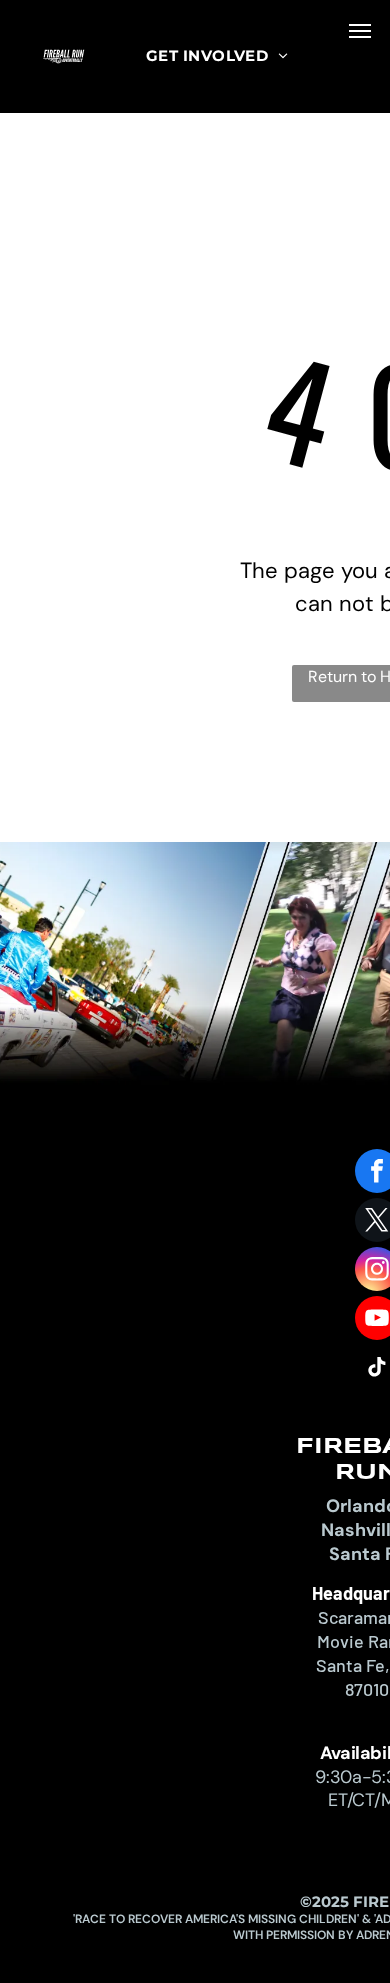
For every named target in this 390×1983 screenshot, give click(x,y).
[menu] (360, 31)
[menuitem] (217, 56)
